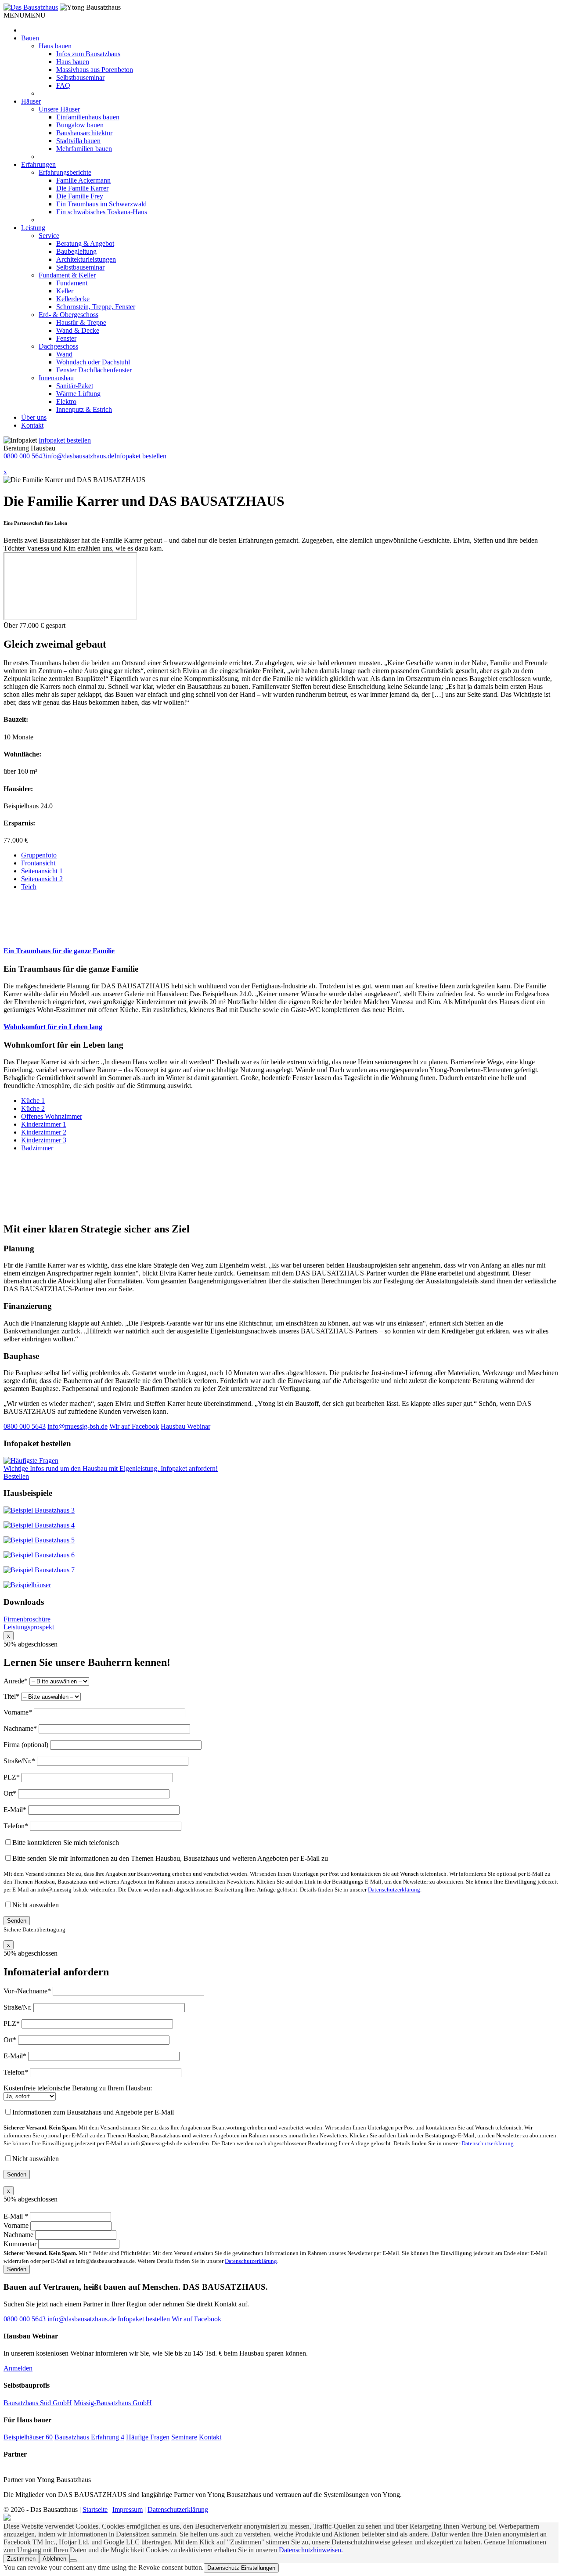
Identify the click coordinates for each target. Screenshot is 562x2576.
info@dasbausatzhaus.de (80, 456)
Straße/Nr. (18, 2007)
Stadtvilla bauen (78, 141)
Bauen (30, 38)
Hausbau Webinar (186, 1426)
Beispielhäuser (28, 2437)
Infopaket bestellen (65, 440)
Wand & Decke (78, 330)
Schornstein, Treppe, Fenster (96, 307)
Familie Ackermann (83, 180)
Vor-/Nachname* (28, 1991)
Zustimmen (21, 2559)
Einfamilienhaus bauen (88, 117)
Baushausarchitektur (84, 133)
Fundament (72, 283)
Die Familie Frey (80, 196)
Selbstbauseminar (80, 77)
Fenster (66, 338)
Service (49, 236)
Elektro (66, 402)
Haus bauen (55, 46)
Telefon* (17, 1826)
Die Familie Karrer (82, 188)
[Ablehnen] (73, 2561)
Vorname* (19, 1712)
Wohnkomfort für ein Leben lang (53, 1027)
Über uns (34, 417)
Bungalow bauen (80, 125)
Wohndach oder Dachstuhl (93, 362)
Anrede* (16, 1681)
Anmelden (18, 2368)
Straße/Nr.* (20, 1761)
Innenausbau (56, 378)
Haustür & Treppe (81, 322)
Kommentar (21, 2244)
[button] (25, 15)
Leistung (33, 228)
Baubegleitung (76, 251)
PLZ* (13, 1777)
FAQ (63, 85)
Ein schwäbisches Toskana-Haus (102, 212)
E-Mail (16, 2216)
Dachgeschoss (58, 346)
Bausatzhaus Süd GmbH (38, 2403)
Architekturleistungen (86, 259)
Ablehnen (54, 2559)
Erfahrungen (38, 164)
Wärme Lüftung (78, 394)
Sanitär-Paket (75, 386)
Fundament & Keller (67, 275)
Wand (64, 354)
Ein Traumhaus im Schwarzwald (101, 204)
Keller (65, 291)
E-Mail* (16, 1810)
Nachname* (21, 1728)
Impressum (128, 2509)
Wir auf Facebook (134, 1426)
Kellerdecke (73, 299)
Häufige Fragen (148, 2437)
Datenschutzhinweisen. (311, 2550)
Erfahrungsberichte (65, 172)
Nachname (19, 2235)
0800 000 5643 (25, 456)
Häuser (31, 101)
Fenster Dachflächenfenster (94, 370)
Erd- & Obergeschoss (68, 315)
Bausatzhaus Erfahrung (89, 2437)
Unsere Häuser (59, 109)
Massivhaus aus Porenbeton (95, 70)
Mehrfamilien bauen (84, 149)
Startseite (95, 2509)
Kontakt (32, 425)
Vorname (17, 2225)
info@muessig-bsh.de (77, 1426)
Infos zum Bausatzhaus (88, 54)
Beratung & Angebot (85, 243)
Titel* (12, 1696)
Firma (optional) (27, 1745)
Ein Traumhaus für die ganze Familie (59, 951)
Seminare (184, 2437)
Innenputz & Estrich (84, 409)
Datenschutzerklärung (394, 1890)
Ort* (11, 1793)
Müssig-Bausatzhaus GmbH (113, 2403)
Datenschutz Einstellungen (241, 2568)
